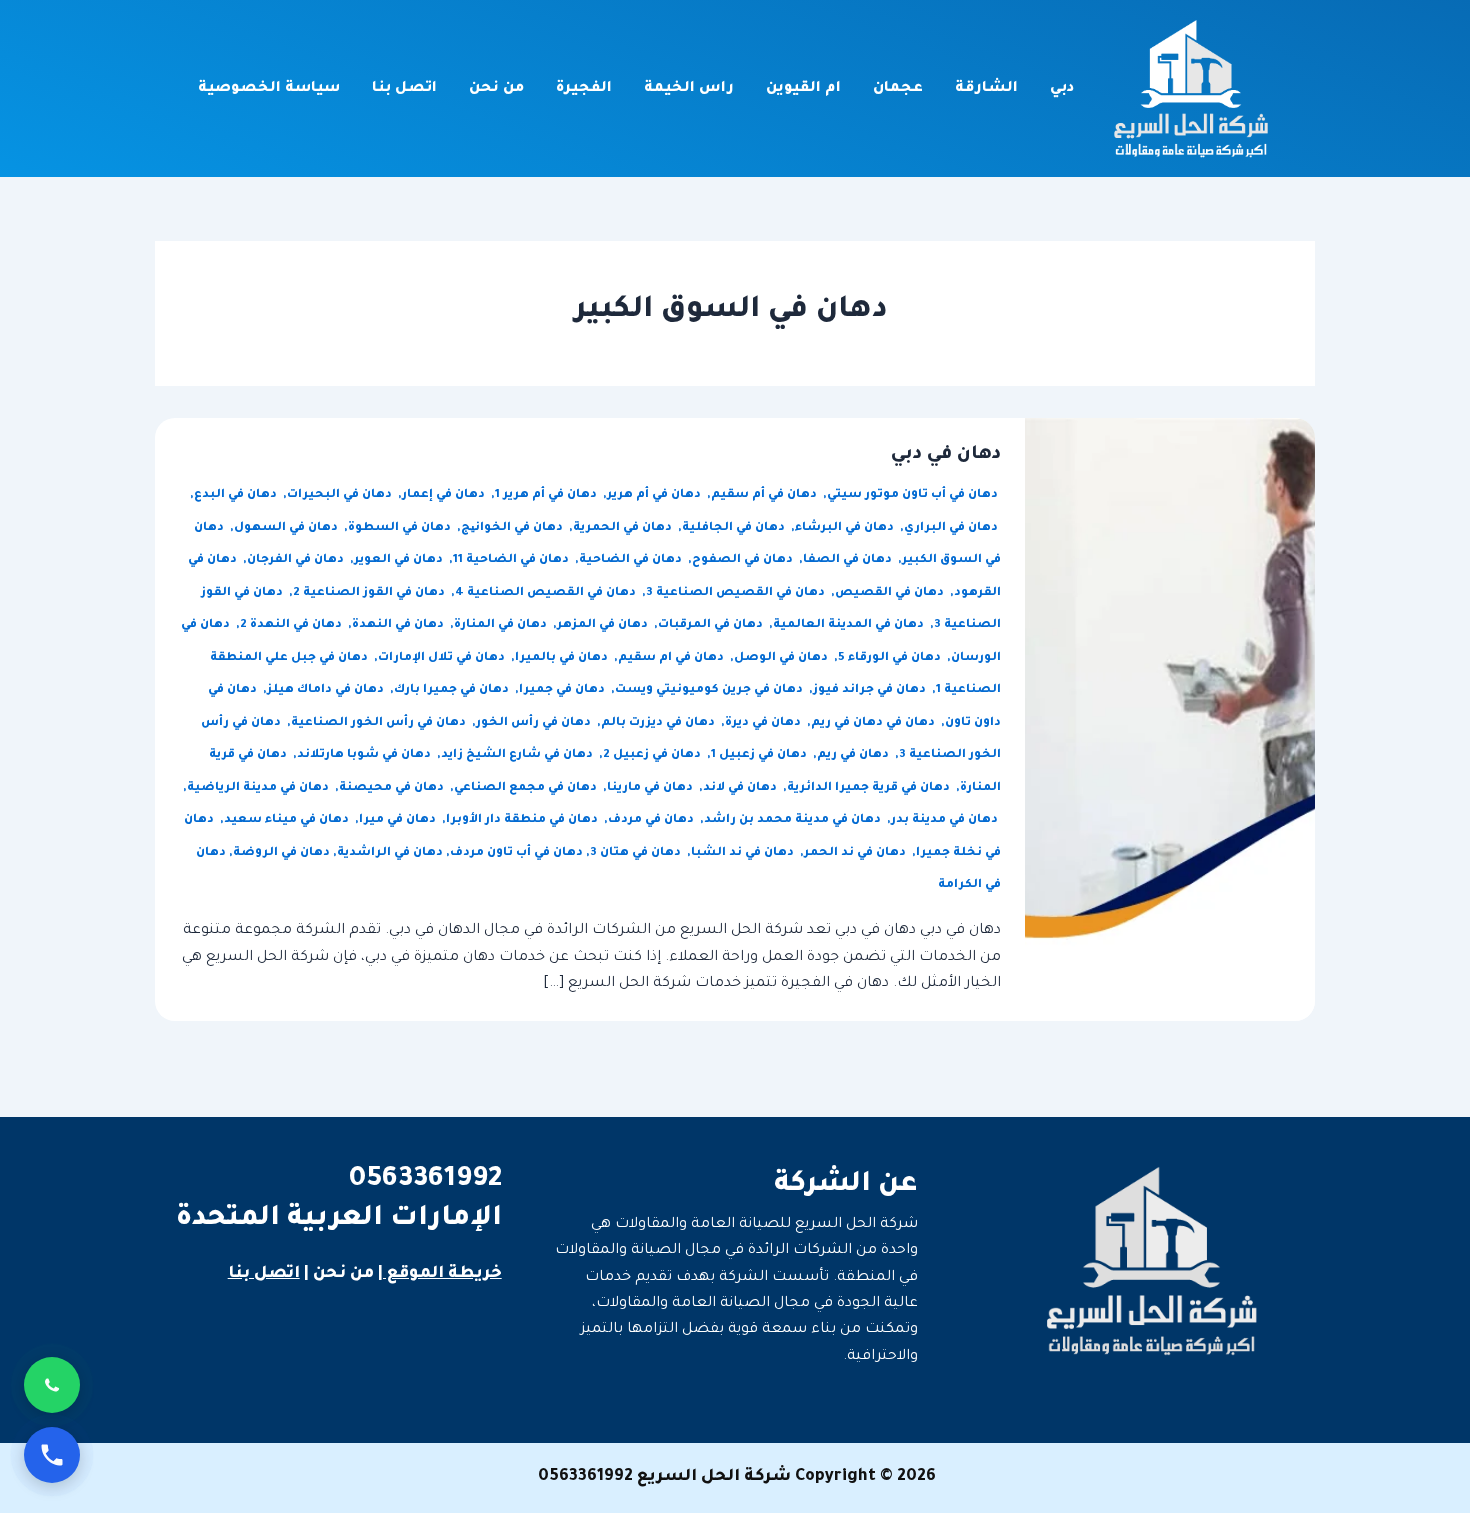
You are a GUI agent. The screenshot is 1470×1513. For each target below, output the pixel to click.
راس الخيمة (689, 89)
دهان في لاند (741, 788)
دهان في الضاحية (632, 560)
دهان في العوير (400, 560)
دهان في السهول (287, 528)
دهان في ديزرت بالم (659, 723)
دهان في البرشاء (846, 528)
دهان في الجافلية (735, 528)
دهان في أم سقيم (765, 495)
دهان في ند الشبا (744, 853)
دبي (1062, 89)
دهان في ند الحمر (856, 853)
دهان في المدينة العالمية (850, 625)
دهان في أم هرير (655, 495)
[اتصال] (52, 1455)
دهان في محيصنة (393, 788)
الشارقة (986, 89)
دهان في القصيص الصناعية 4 (547, 593)
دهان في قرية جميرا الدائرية (870, 788)
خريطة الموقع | (440, 1274)
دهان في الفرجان (297, 560)
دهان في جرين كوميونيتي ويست (710, 690)
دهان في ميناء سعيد (288, 820)
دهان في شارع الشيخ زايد (518, 755)
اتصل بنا (404, 89)
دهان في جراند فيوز (871, 690)
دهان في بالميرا (563, 658)
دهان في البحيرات (341, 495)
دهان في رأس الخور (535, 723)
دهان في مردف (652, 820)
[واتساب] (52, 1385)
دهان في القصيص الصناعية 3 (737, 593)
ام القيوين (803, 89)
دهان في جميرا (563, 690)
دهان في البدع (237, 495)
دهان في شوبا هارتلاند (365, 755)
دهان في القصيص (891, 593)
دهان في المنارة (502, 625)
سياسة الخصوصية (269, 89)
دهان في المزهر (604, 625)
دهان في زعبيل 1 (760, 755)
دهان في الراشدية (390, 853)
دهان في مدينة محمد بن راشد (794, 820)
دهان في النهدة (399, 625)
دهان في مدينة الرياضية (259, 788)
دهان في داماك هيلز (327, 690)
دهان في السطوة (401, 528)
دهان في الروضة (281, 853)
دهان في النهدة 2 (292, 625)
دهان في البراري (952, 528)
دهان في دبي (946, 455)
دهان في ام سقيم (672, 658)
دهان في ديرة (764, 723)
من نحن (496, 89)
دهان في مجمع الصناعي (527, 788)
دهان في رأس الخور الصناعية (380, 723)
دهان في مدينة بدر (946, 820)
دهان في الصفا (849, 560)
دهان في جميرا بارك (453, 690)
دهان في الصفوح (744, 560)
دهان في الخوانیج (513, 528)
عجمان (898, 89)
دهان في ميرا (399, 820)
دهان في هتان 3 (637, 853)
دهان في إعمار (445, 495)
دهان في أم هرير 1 (547, 495)
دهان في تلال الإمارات (443, 658)
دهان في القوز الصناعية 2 (370, 593)
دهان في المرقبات (712, 625)
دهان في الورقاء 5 (891, 658)
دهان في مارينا (651, 788)
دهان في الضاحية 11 (512, 560)
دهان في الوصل (782, 658)
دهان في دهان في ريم (874, 723)
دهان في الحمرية (624, 528)
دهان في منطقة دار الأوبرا (523, 820)
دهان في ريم (854, 755)
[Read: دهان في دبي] (1170, 721)
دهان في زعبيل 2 (653, 755)
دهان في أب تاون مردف (516, 853)
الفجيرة (584, 89)
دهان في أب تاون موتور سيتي (914, 495)
